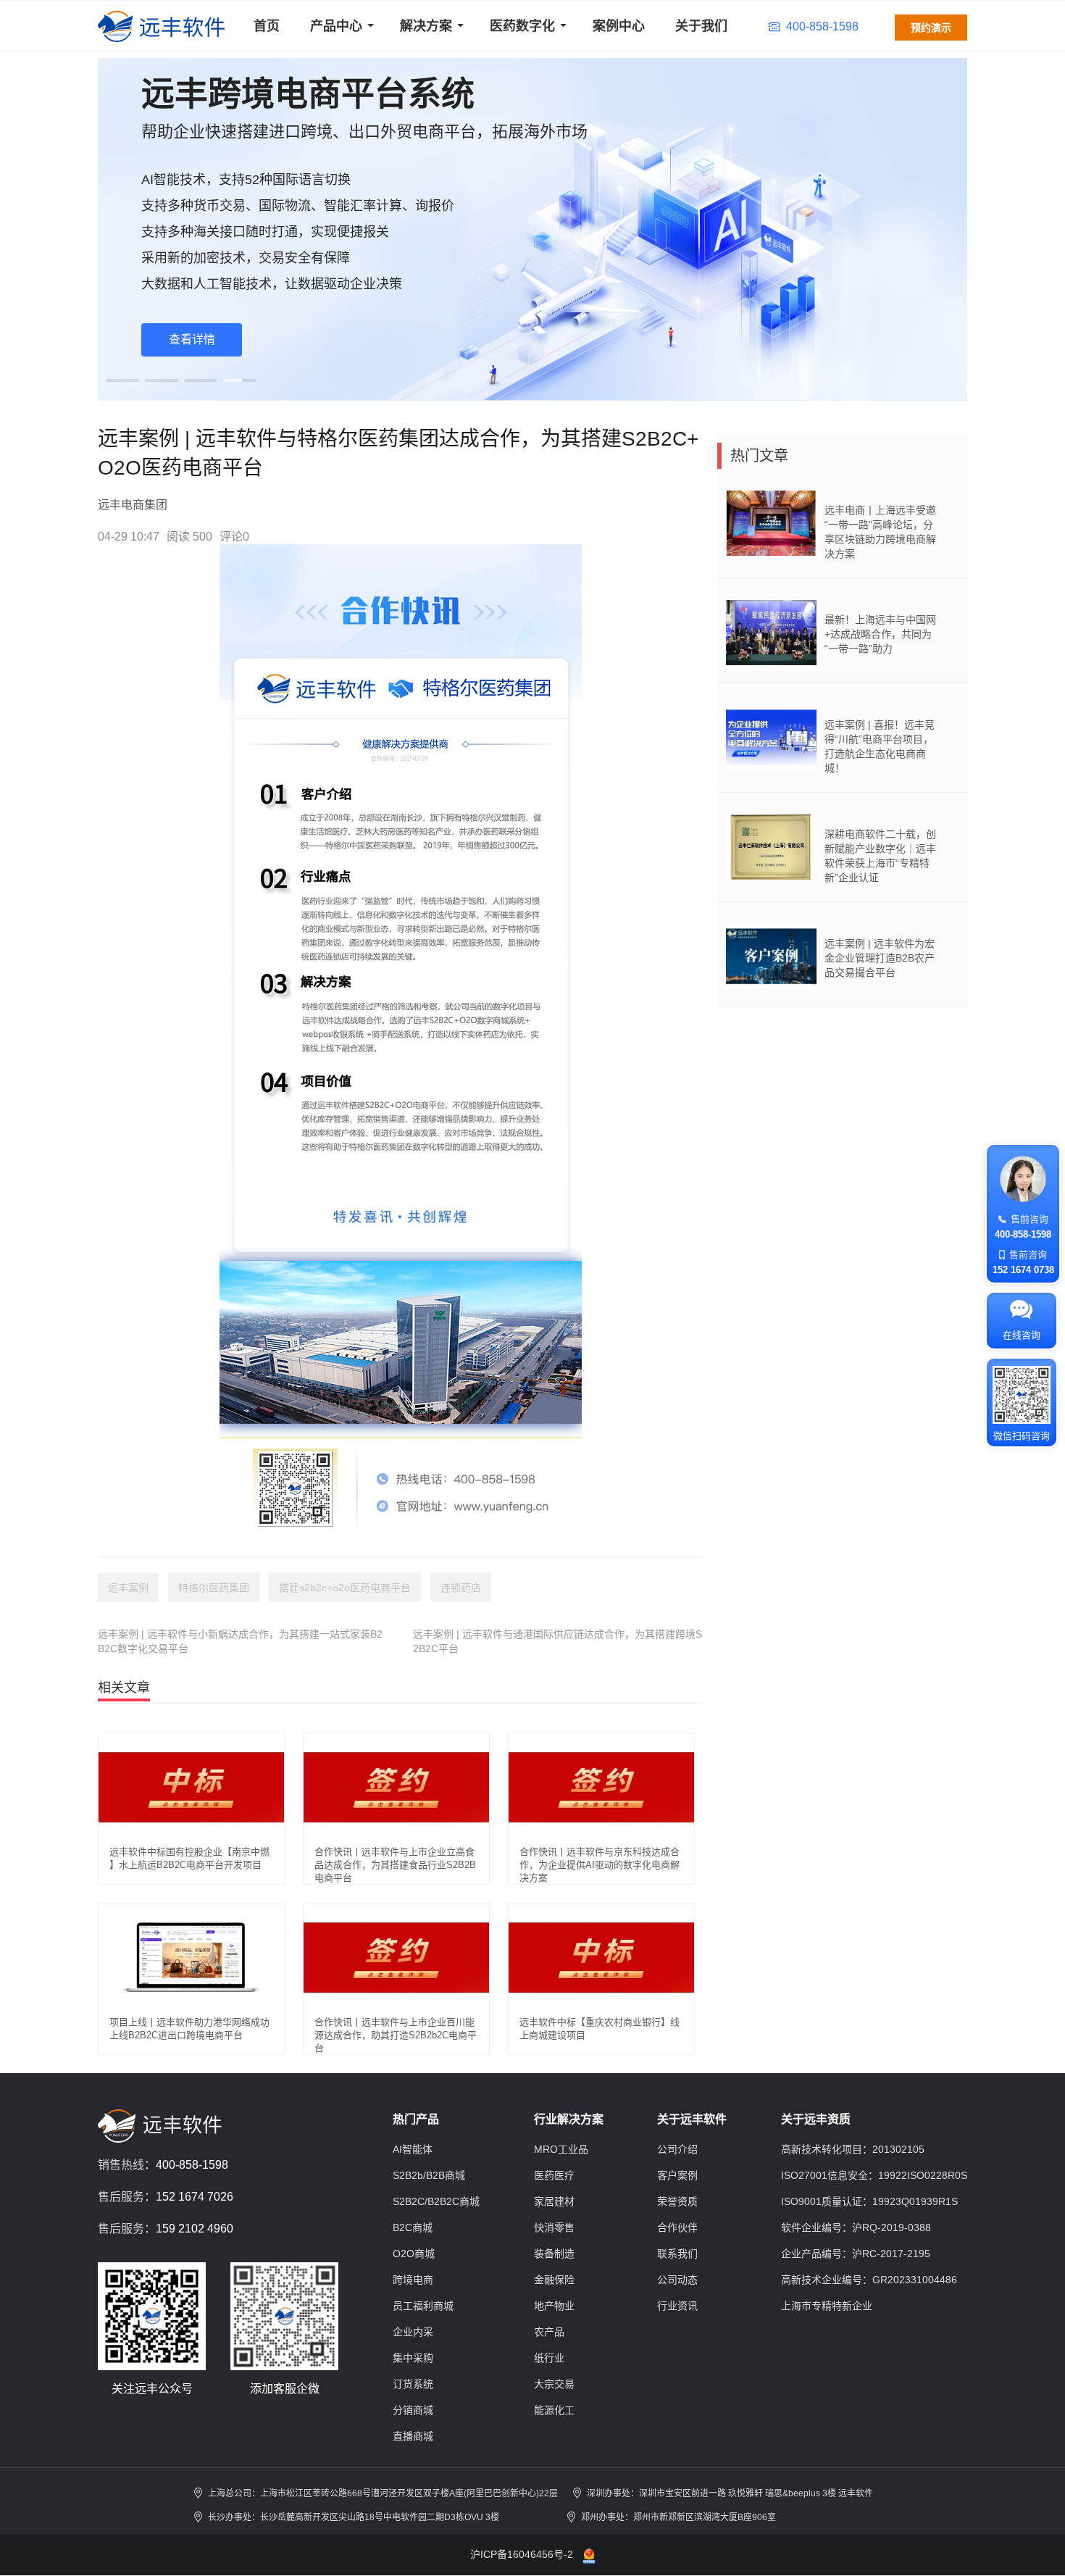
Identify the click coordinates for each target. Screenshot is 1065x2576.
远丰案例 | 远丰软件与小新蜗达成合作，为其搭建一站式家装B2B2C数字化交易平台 (240, 1641)
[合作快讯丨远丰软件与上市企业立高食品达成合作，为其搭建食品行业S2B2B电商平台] (396, 1787)
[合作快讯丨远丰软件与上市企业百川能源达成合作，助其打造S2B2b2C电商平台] (396, 1957)
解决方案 (426, 26)
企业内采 (413, 2332)
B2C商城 (413, 2227)
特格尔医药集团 (214, 1588)
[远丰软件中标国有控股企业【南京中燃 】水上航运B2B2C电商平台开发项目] (191, 1787)
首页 (267, 26)
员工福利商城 (423, 2306)
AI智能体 (413, 2149)
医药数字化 (522, 26)
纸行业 (549, 2358)
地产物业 (554, 2306)
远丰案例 (128, 1588)
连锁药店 (461, 1588)
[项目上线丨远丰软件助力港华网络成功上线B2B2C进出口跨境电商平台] (191, 1957)
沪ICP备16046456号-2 (522, 2554)
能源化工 (554, 2410)
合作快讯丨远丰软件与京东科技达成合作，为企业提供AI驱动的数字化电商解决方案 (600, 1865)
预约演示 (931, 28)
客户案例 (677, 2175)
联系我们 (677, 2254)
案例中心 (619, 26)
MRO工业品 (561, 2149)
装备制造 (554, 2254)
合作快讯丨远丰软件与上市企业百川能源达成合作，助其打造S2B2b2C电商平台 (396, 2035)
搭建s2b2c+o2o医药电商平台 (345, 1588)
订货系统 (413, 2384)
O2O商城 (414, 2254)
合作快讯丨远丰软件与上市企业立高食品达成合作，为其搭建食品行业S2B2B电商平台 (395, 1865)
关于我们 (701, 26)
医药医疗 (554, 2175)
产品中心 (336, 26)
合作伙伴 (677, 2227)
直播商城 (413, 2436)
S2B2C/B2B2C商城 (436, 2201)
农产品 (549, 2332)
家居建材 (554, 2201)
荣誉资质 (677, 2201)
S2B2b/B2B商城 (429, 2175)
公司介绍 (677, 2149)
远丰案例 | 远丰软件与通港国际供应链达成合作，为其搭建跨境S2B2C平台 (557, 1641)
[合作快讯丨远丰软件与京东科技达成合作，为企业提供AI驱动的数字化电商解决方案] (601, 1787)
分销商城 (413, 2410)
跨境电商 (413, 2280)
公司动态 (677, 2280)
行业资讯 (677, 2306)
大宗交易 (554, 2384)
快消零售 (554, 2227)
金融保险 (554, 2280)
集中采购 (413, 2358)
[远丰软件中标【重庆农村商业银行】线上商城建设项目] (601, 1957)
